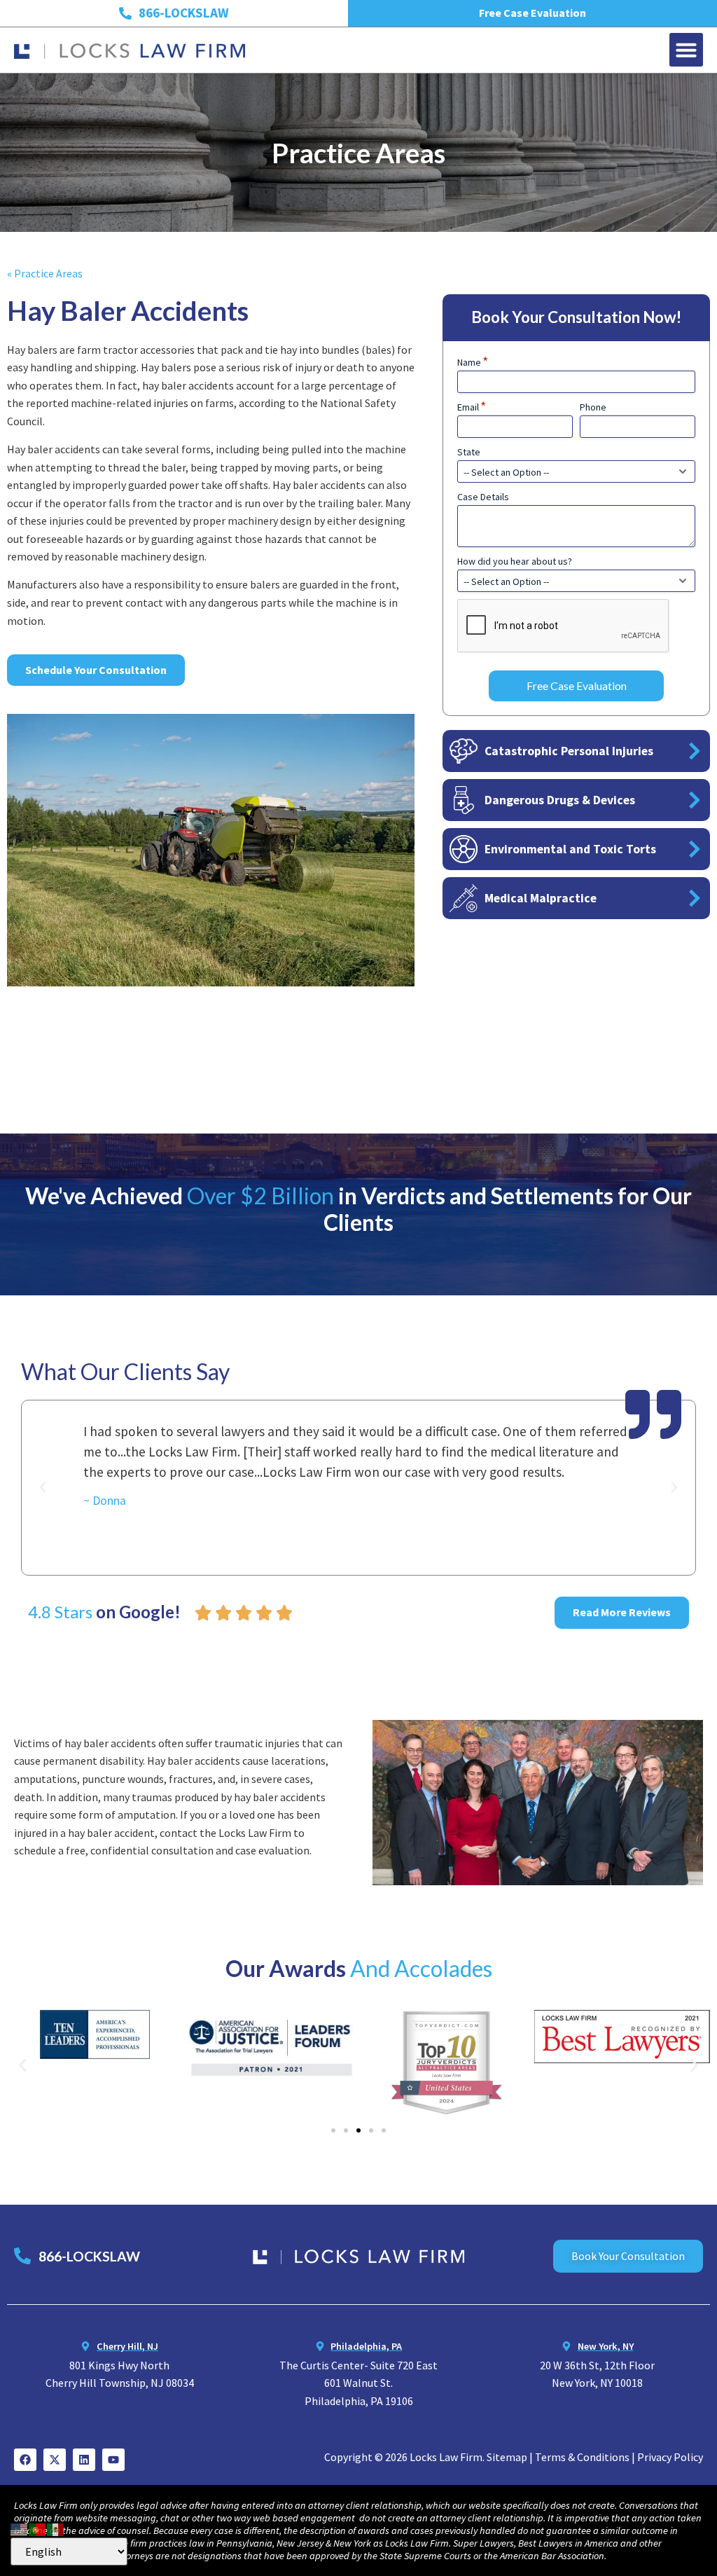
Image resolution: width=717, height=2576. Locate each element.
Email (472, 407)
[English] (20, 2528)
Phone (593, 407)
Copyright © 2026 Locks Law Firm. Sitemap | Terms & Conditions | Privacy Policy (514, 2457)
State (469, 452)
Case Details (483, 497)
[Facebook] (25, 2460)
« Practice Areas (45, 273)
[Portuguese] (38, 2528)
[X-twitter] (55, 2460)
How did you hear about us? (515, 561)
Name (473, 362)
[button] (686, 50)
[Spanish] (56, 2528)
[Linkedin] (84, 2460)
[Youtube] (113, 2460)
